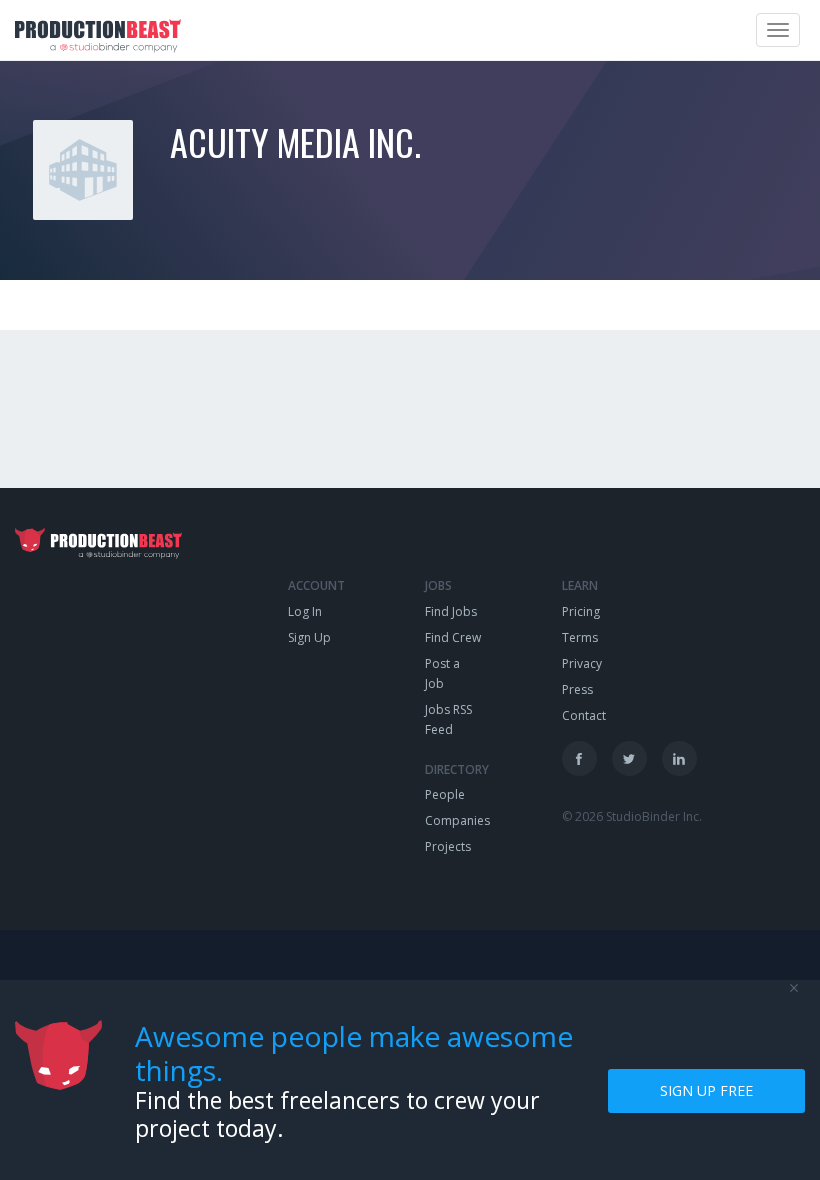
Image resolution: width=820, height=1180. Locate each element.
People (445, 794)
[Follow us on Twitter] (629, 758)
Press (577, 689)
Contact (584, 715)
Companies (457, 820)
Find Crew (453, 637)
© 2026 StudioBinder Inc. (632, 816)
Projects (448, 846)
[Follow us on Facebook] (579, 758)
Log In (305, 611)
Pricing (581, 611)
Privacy (582, 663)
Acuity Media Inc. (295, 141)
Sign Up (309, 637)
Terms (580, 637)
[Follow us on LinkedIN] (679, 758)
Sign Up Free (706, 1090)
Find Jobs (451, 611)
